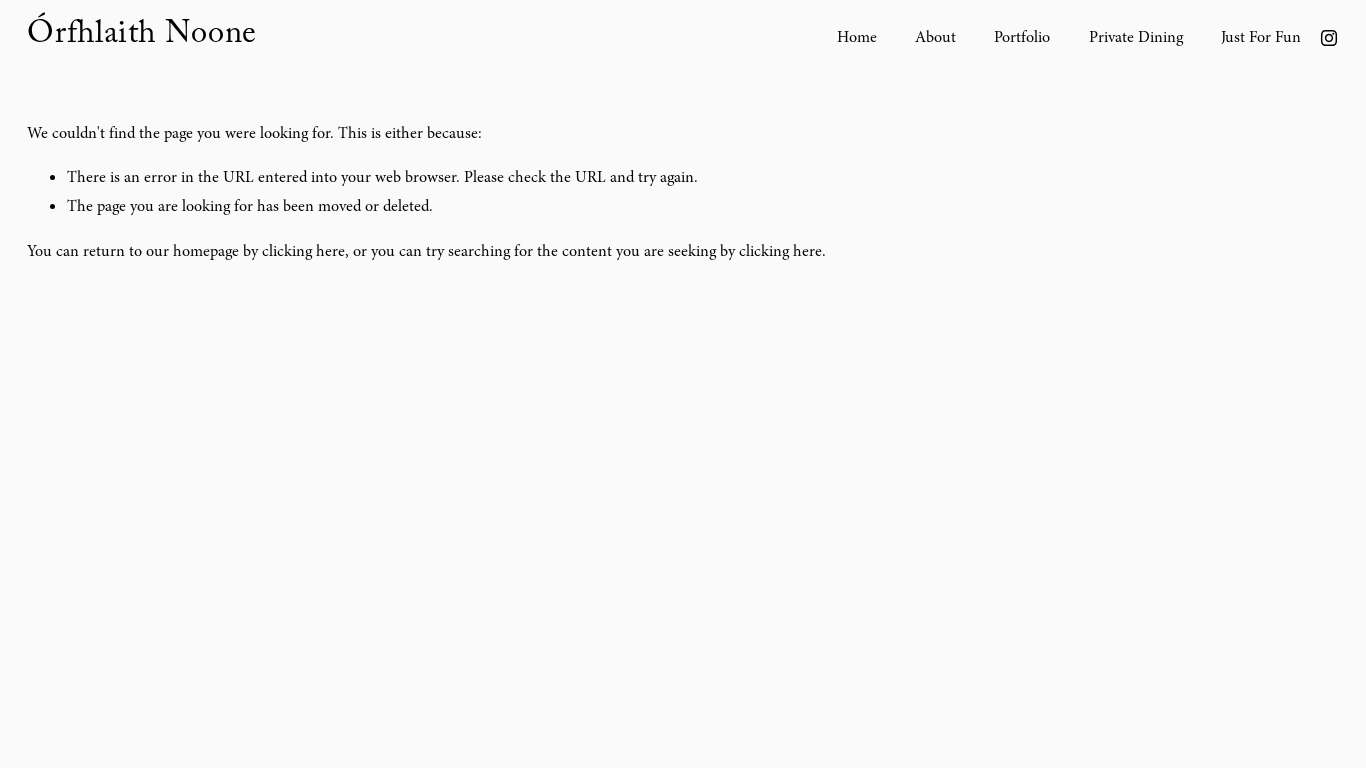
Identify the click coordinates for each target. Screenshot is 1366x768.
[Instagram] (1329, 38)
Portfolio (1022, 37)
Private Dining (1136, 37)
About (935, 37)
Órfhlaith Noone (142, 37)
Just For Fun (1261, 37)
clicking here (303, 251)
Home (857, 37)
